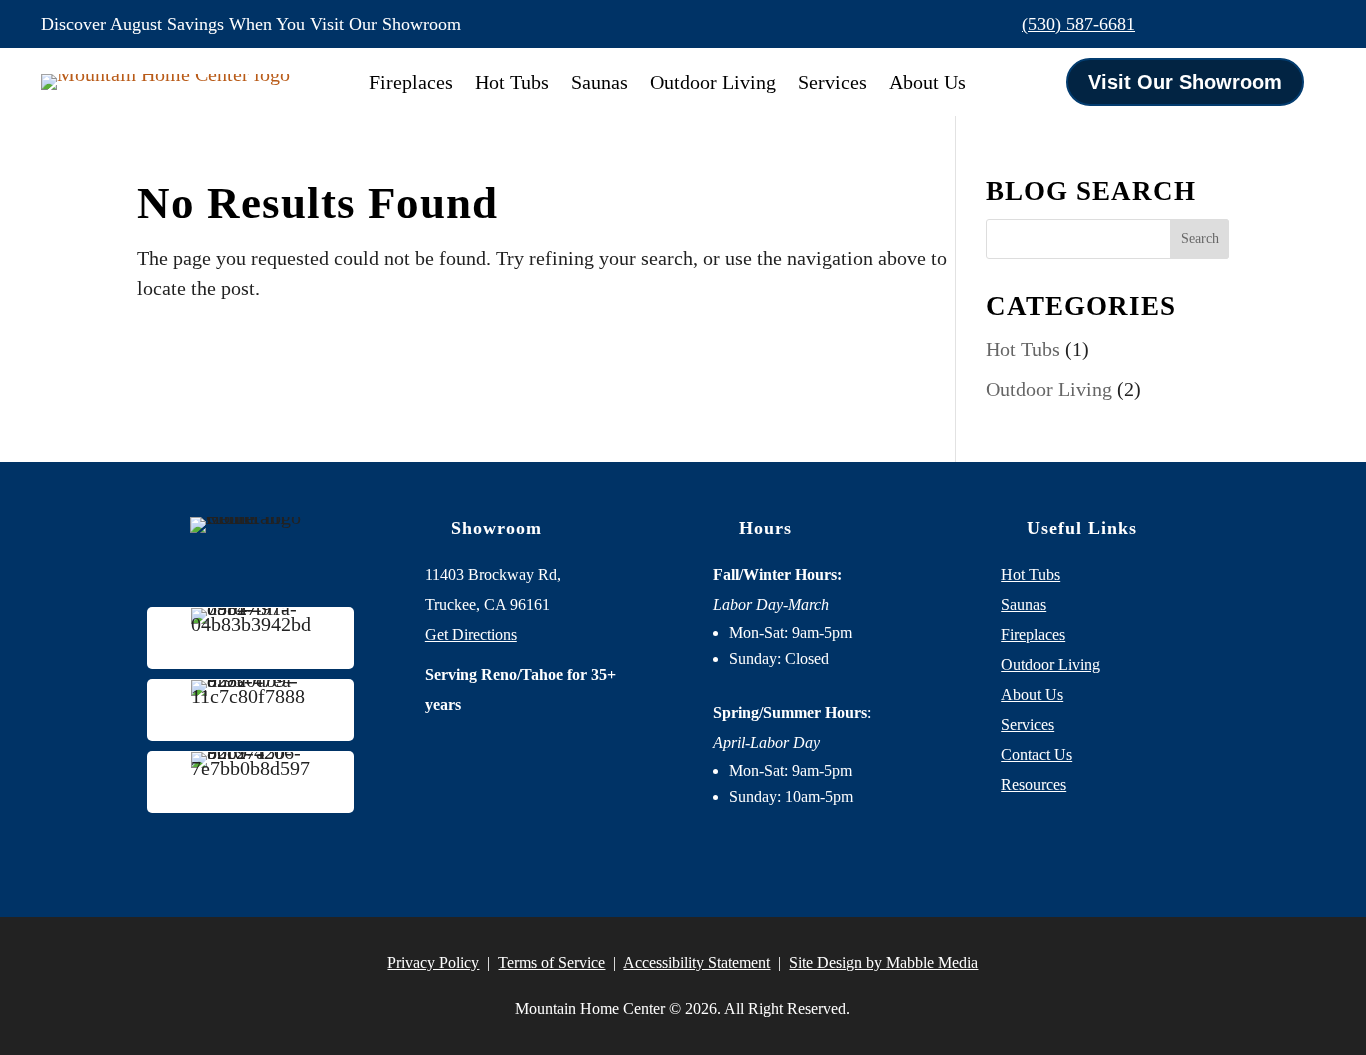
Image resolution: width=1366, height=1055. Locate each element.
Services (832, 82)
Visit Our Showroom (1185, 82)
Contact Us (1036, 754)
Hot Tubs (512, 82)
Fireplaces (411, 82)
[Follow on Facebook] (1225, 24)
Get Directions (471, 634)
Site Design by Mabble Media (883, 962)
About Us (927, 82)
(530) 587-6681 (1078, 24)
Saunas (599, 82)
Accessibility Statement (696, 962)
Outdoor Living (713, 82)
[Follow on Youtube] (1309, 24)
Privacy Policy (433, 962)
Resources (1033, 784)
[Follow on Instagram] (1267, 24)
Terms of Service (551, 962)
